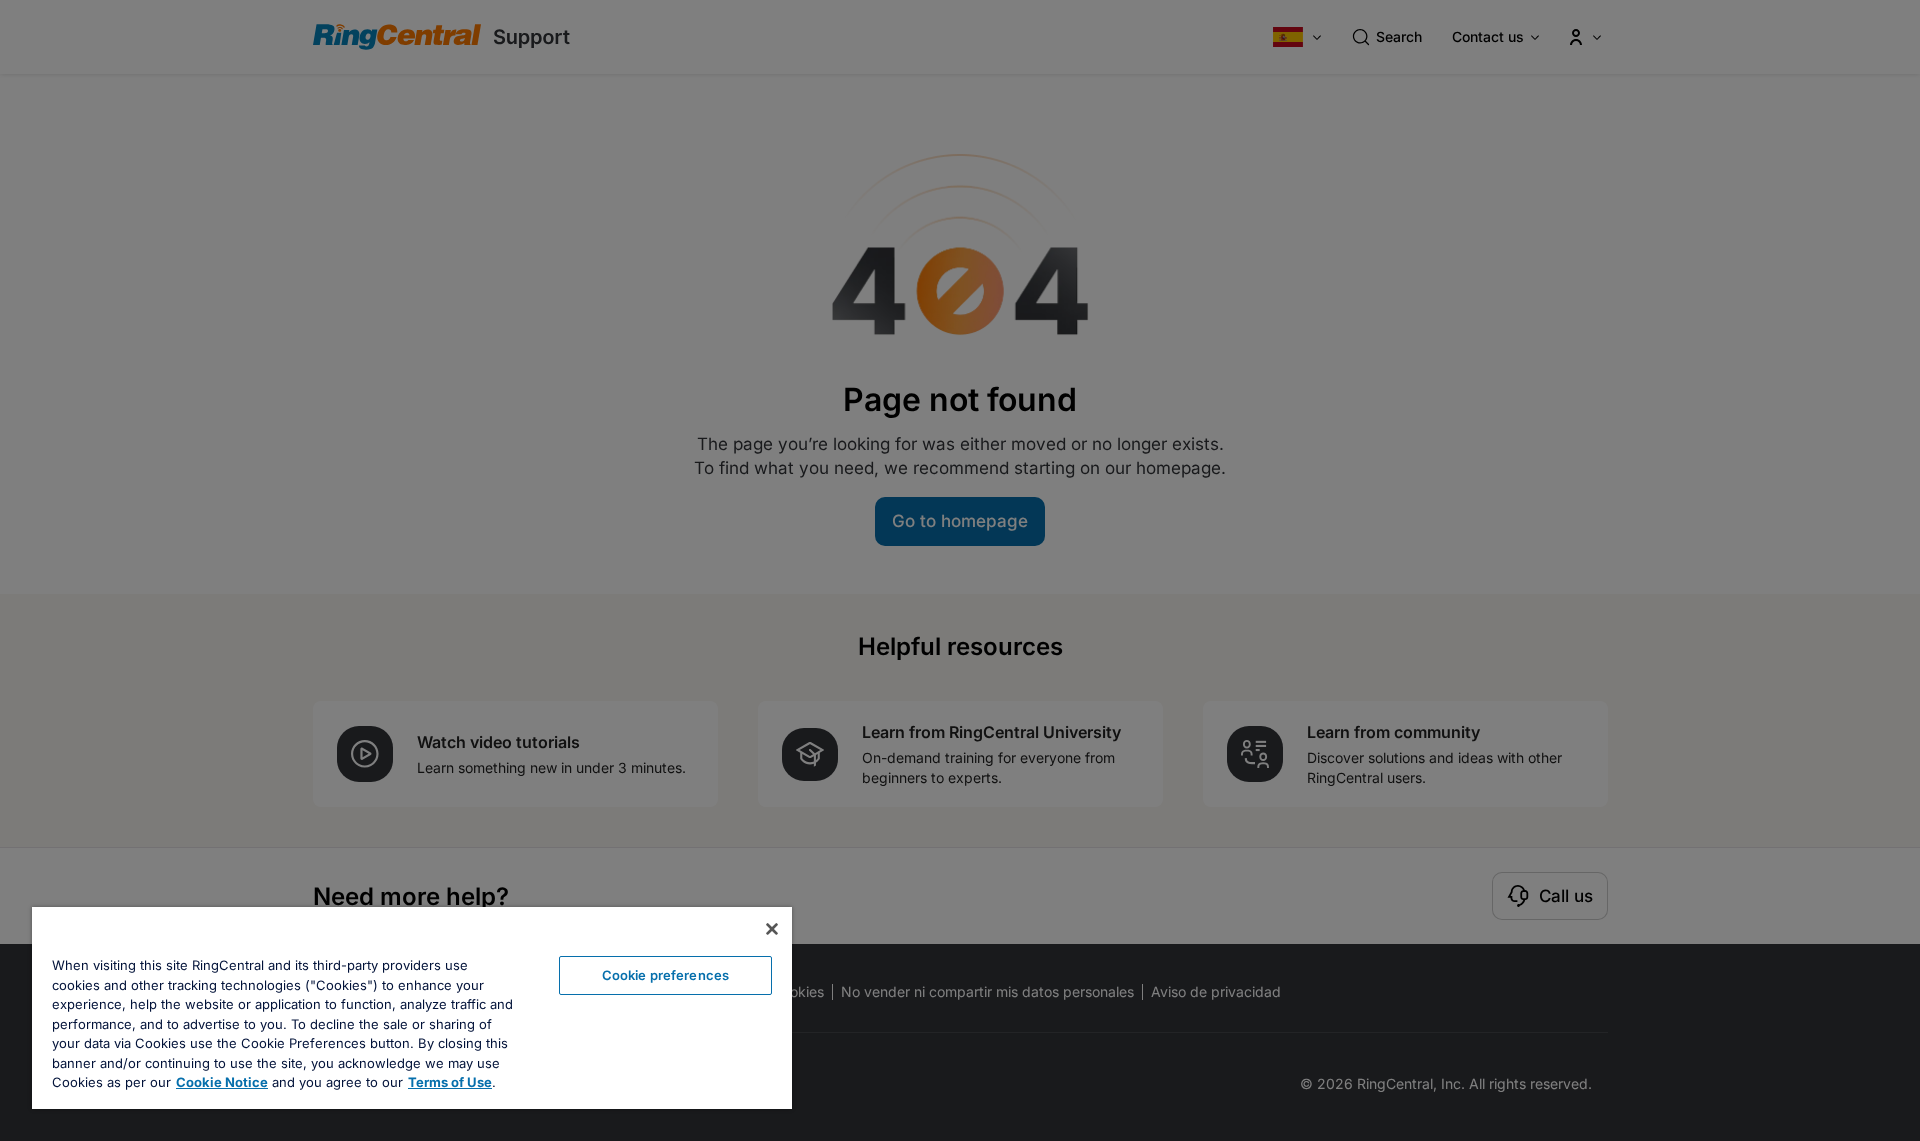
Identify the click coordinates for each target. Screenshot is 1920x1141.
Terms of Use (450, 1082)
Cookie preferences (665, 975)
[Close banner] (772, 929)
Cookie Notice (222, 1082)
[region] (412, 1008)
